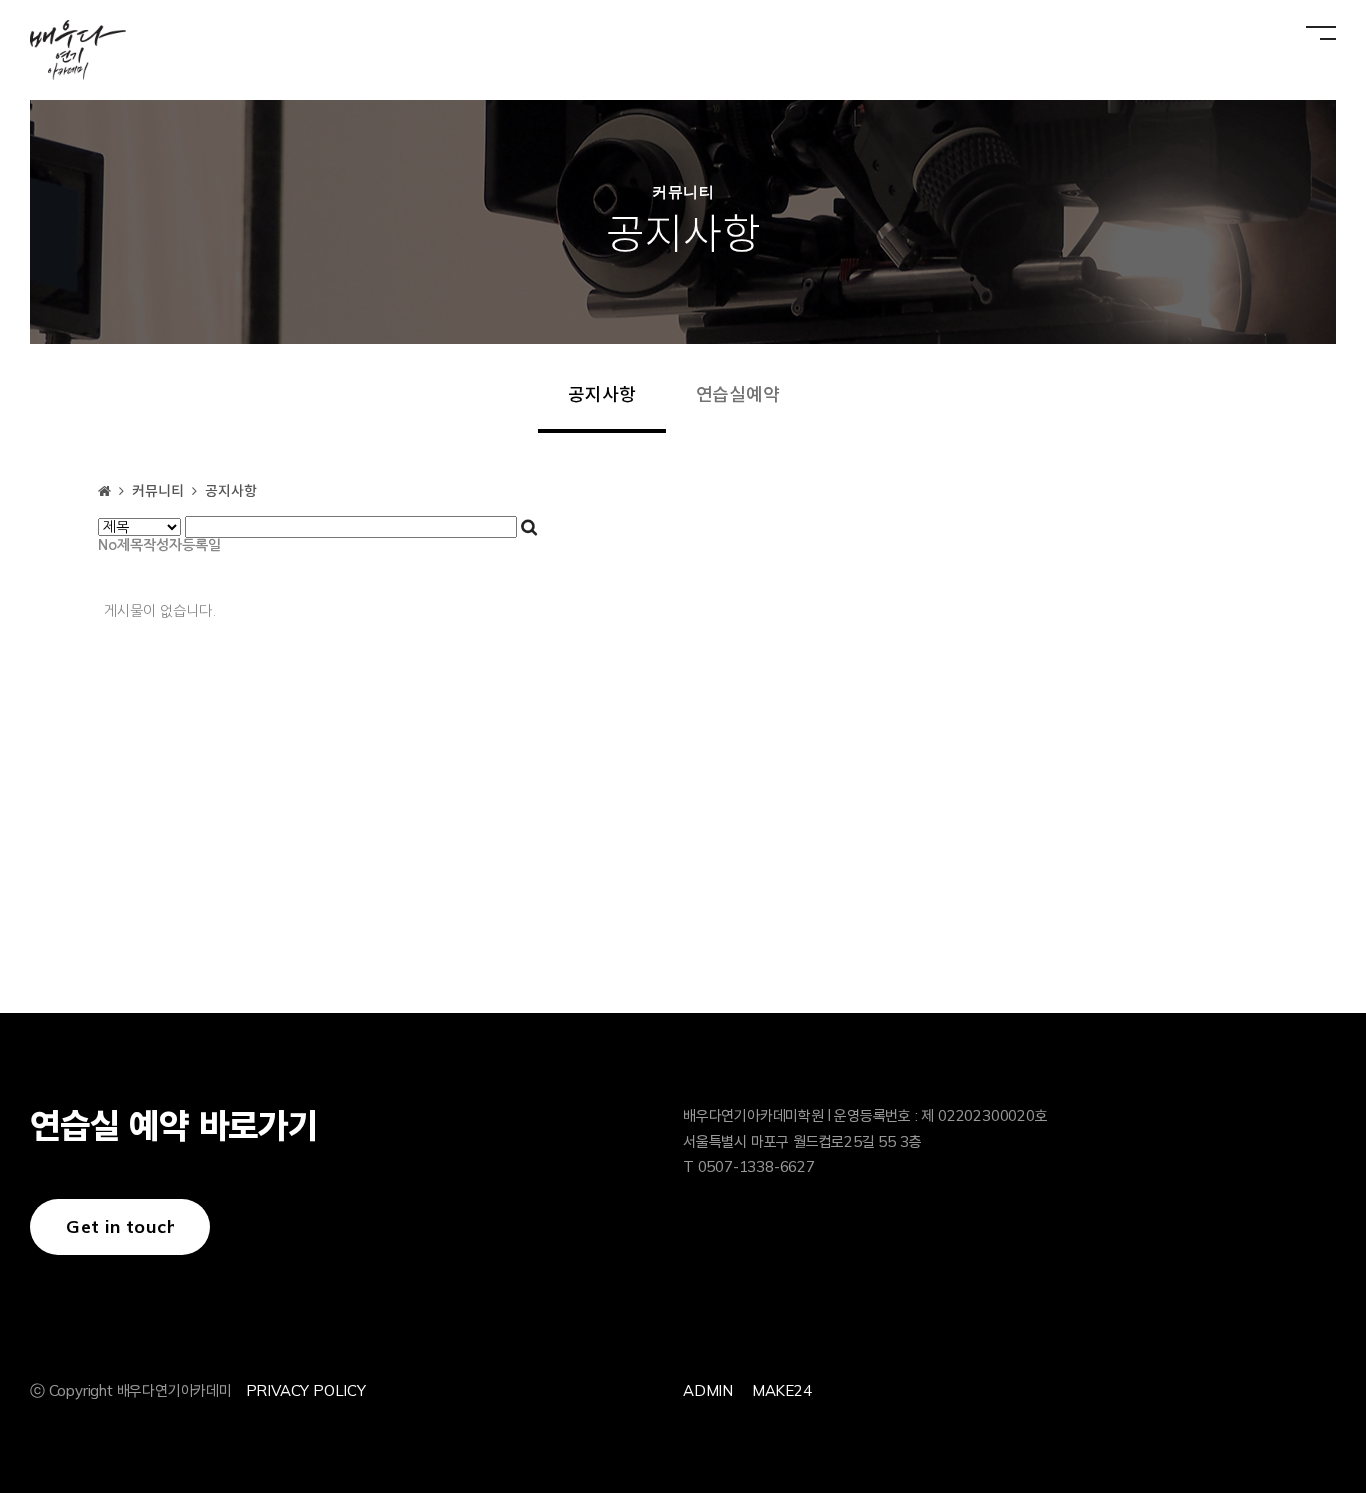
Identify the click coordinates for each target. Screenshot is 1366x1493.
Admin (708, 1390)
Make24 (782, 1390)
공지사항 (601, 395)
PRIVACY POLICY (306, 1390)
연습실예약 (738, 395)
